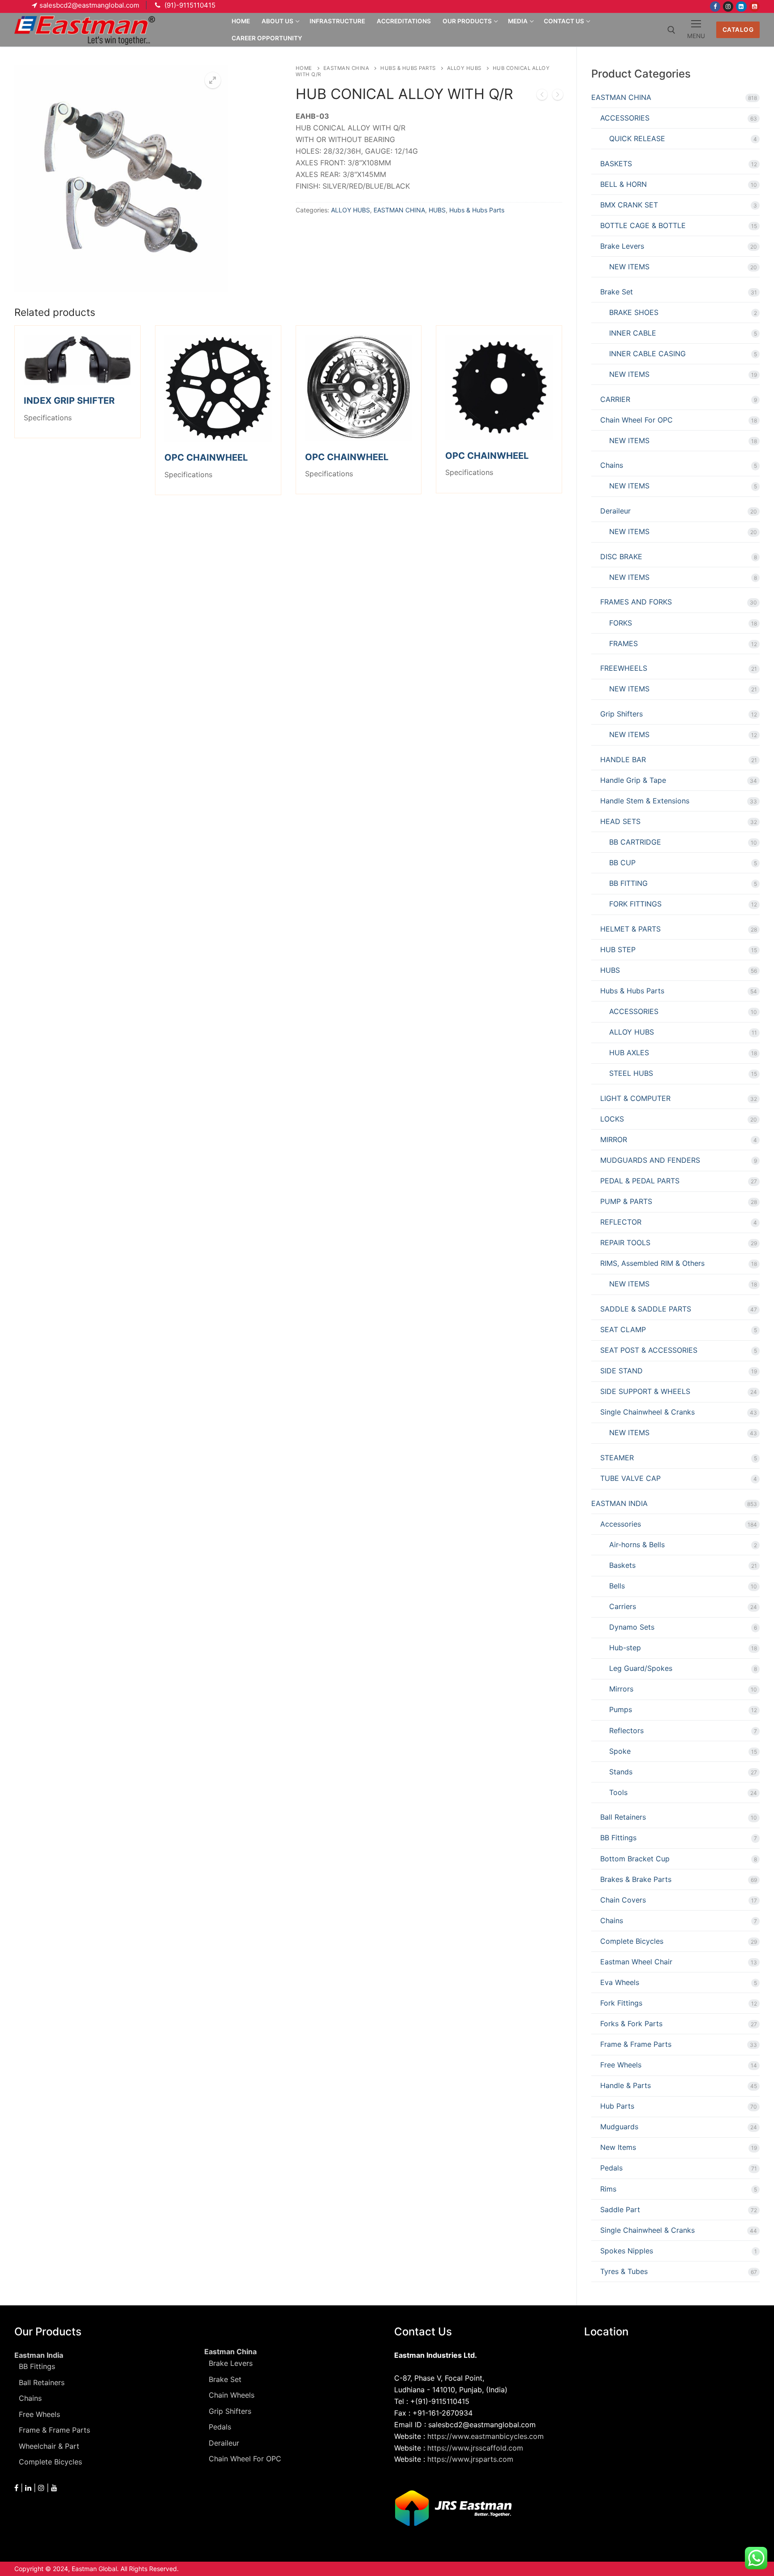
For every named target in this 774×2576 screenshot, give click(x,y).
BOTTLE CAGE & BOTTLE (643, 225)
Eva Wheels (620, 1982)
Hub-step (625, 1648)
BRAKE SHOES (634, 312)
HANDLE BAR (623, 759)
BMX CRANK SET (629, 205)
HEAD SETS (620, 821)
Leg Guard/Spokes (641, 1668)
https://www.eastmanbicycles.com (486, 2436)
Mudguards (619, 2127)
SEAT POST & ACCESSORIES (649, 1350)
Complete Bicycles (632, 1941)
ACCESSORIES (625, 118)
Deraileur (615, 511)
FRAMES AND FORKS (636, 602)
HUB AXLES (629, 1053)
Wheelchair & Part (49, 2446)
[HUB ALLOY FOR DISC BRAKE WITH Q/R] (558, 96)
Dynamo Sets (632, 1627)
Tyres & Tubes (624, 2271)
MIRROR (614, 1139)
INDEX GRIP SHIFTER (69, 401)
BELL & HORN (623, 184)
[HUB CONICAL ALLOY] (542, 96)
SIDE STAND (621, 1371)
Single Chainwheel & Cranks (647, 1412)
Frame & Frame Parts (636, 2044)
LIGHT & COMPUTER (635, 1098)
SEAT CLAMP (623, 1329)
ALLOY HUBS (464, 68)
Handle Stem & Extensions (645, 801)
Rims (608, 2189)
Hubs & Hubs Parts (408, 68)
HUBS (437, 210)
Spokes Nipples (627, 2251)
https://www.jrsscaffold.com (475, 2448)
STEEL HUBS (631, 1073)
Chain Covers (623, 1900)
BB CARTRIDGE (635, 842)
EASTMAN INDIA (619, 1503)
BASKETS (616, 164)
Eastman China (230, 2352)
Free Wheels (621, 2065)
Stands (621, 1772)
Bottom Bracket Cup (635, 1859)
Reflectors (626, 1730)
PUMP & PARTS (626, 1201)
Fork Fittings (621, 2003)
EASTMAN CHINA (346, 68)
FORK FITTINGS (635, 904)
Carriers (623, 1606)
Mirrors (621, 1689)
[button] (213, 80)
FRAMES (623, 643)
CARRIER (615, 399)
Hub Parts (617, 2106)
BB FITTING (628, 883)
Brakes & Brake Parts (636, 1879)
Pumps (621, 1709)
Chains (612, 465)
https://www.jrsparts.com (470, 2459)
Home (304, 68)
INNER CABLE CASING (647, 354)
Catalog (738, 30)
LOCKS (612, 1119)
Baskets (622, 1565)
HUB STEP (618, 949)
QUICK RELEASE (637, 138)
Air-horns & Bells (637, 1545)
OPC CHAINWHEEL (206, 457)
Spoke (620, 1751)
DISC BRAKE (621, 557)
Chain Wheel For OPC (636, 420)
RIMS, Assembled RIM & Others (652, 1263)
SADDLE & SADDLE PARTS (646, 1309)
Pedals (611, 2168)
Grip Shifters (621, 714)
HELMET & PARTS (630, 929)
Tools (618, 1792)
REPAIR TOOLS (625, 1243)
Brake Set (617, 292)
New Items (618, 2147)
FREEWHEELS (624, 668)
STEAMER (617, 1458)
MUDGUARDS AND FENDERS (650, 1160)
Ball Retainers (623, 1817)
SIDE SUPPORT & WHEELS (645, 1391)
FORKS (621, 623)
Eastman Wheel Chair (636, 1962)
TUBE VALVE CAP (630, 1478)
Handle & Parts (626, 2085)
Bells (617, 1586)
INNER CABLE (633, 333)
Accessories (621, 1524)
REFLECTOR (621, 1222)
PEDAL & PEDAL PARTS (640, 1181)
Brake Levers (622, 246)
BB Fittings (618, 1838)
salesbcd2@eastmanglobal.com (89, 5)
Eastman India (39, 2355)
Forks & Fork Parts (631, 2024)
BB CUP (622, 863)
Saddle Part (620, 2209)
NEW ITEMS (629, 267)
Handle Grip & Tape (633, 780)
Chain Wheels (232, 2395)
